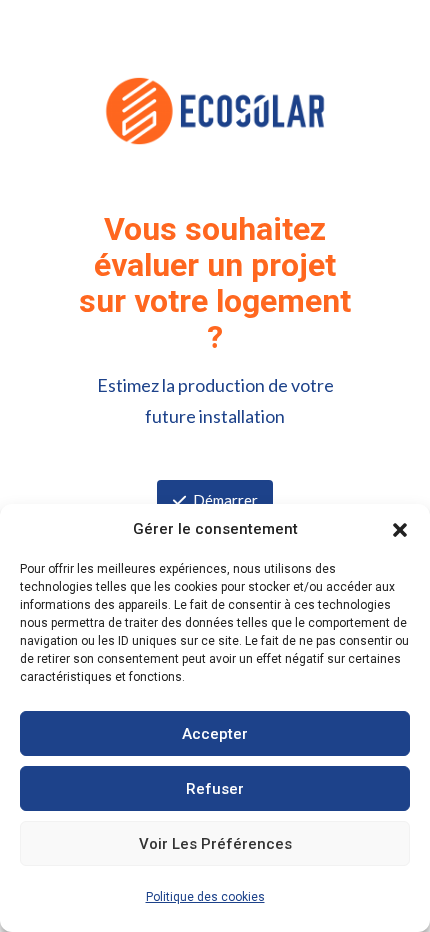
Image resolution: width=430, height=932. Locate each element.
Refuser (215, 789)
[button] (400, 530)
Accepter (215, 734)
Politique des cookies (205, 897)
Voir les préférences (215, 844)
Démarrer (225, 500)
